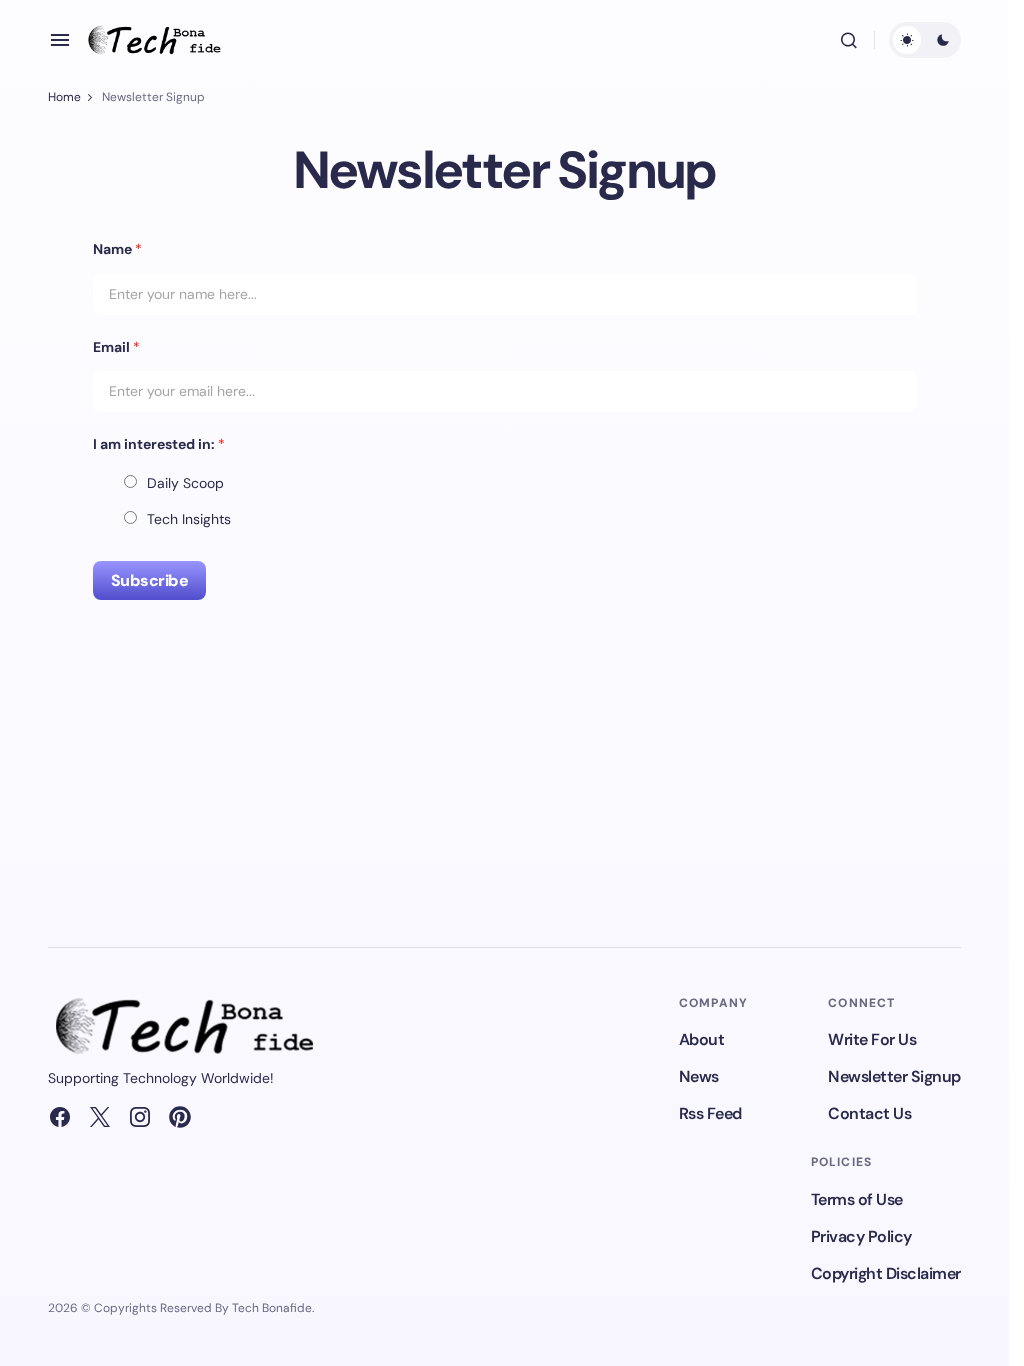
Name (117, 249)
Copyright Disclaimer (886, 1273)
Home (64, 97)
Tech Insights (189, 519)
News (699, 1076)
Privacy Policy (861, 1236)
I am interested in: (159, 444)
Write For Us (872, 1039)
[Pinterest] (180, 1117)
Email (116, 347)
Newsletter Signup (894, 1076)
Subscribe (150, 580)
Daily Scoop (185, 483)
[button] (60, 40)
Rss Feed (710, 1113)
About (702, 1039)
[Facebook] (60, 1117)
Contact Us (869, 1113)
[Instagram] (140, 1117)
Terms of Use (857, 1199)
